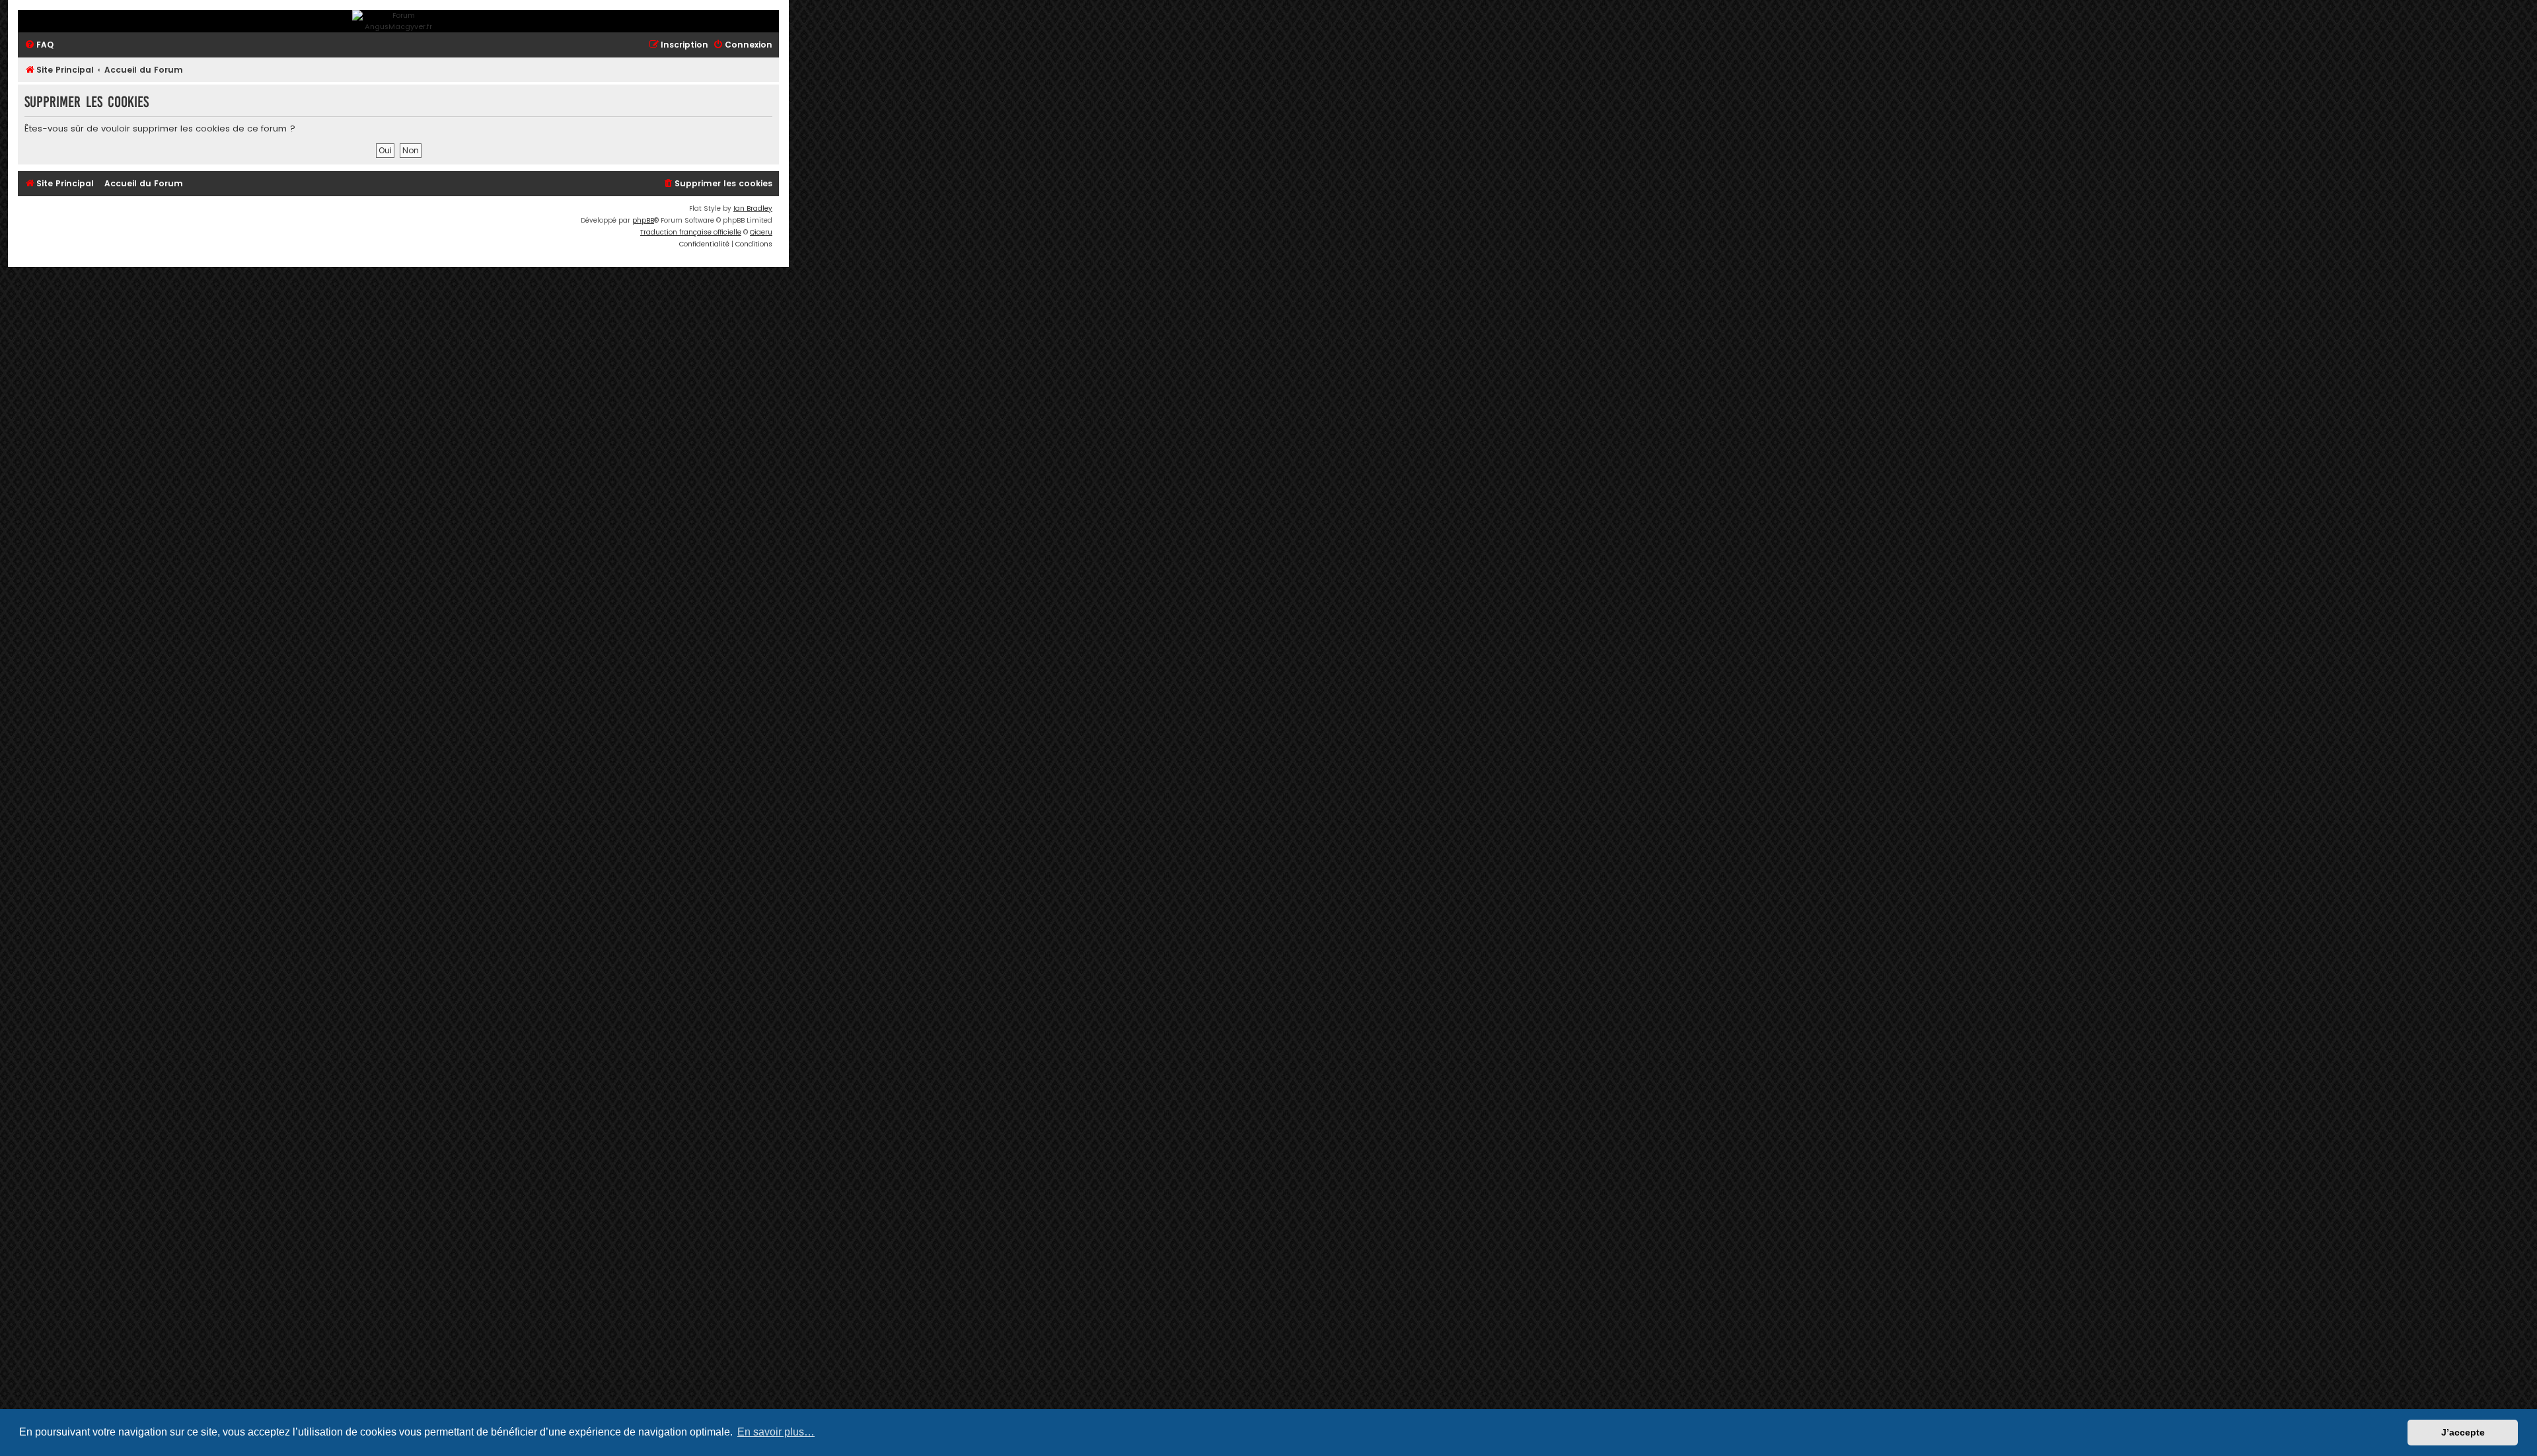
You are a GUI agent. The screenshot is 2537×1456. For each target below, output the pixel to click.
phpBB (643, 220)
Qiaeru (761, 232)
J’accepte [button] (2463, 1432)
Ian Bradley (753, 208)
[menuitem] (39, 45)
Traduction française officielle (691, 232)
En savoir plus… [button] (776, 1432)
